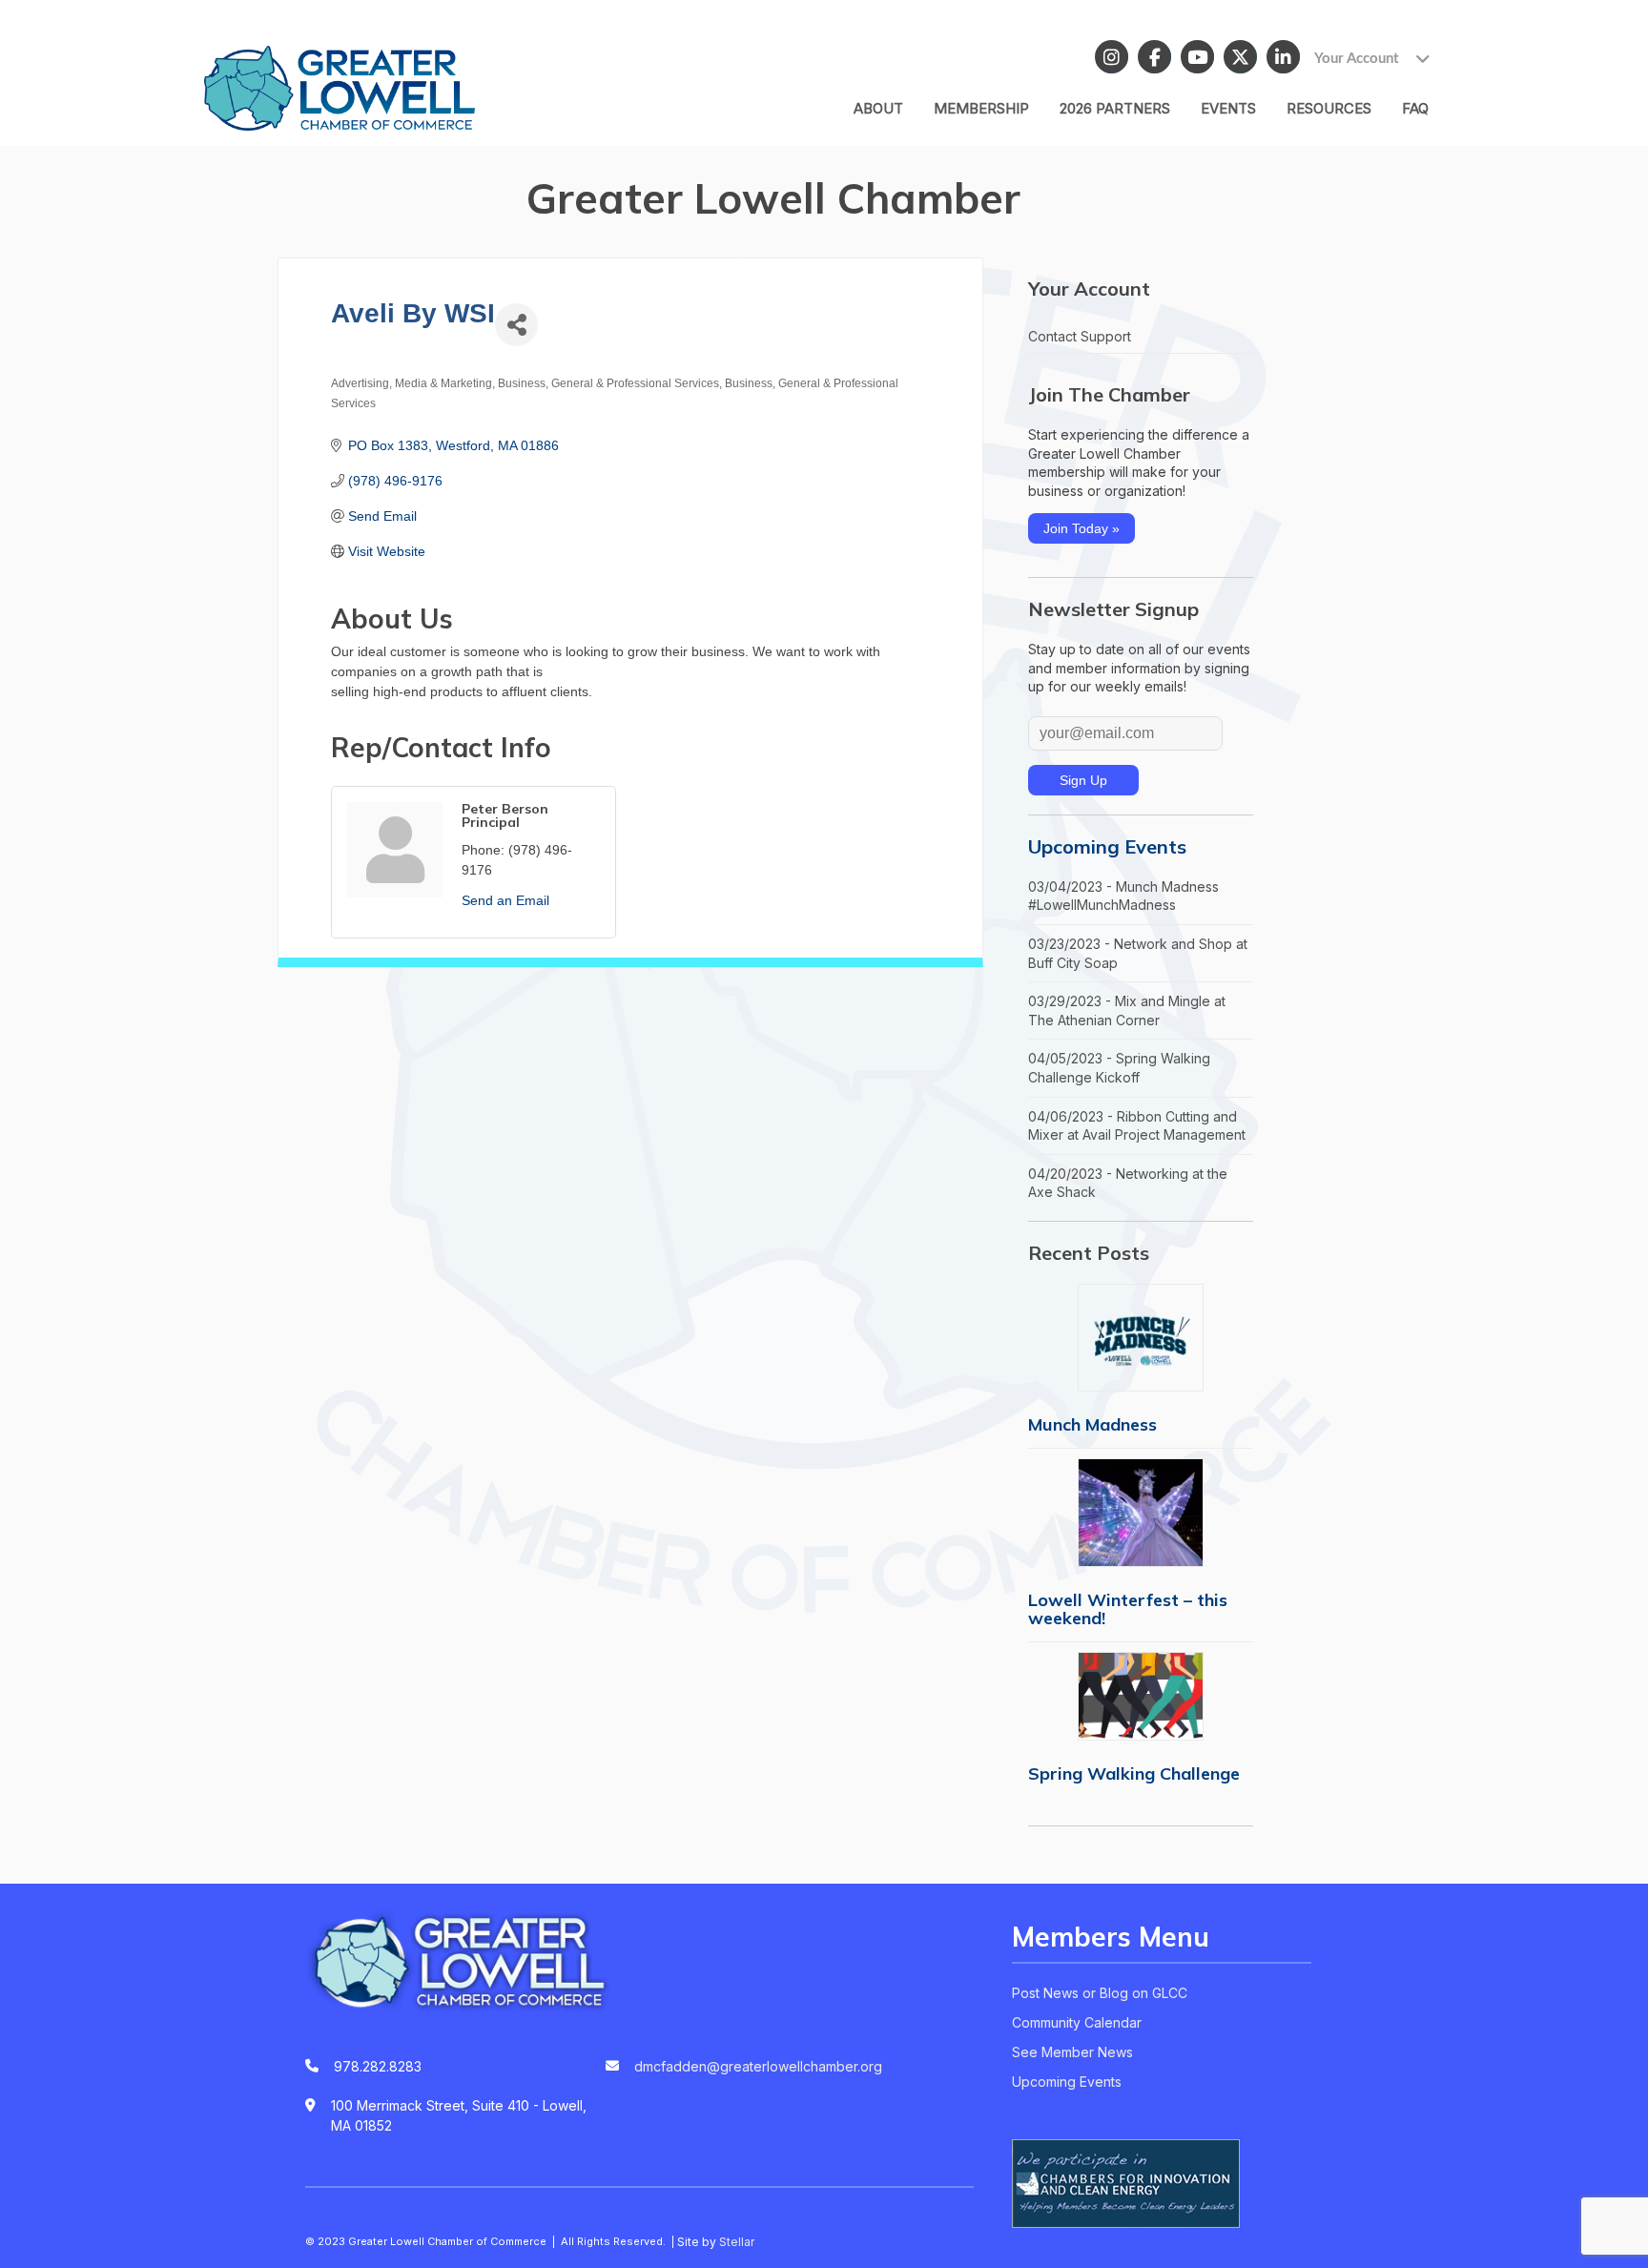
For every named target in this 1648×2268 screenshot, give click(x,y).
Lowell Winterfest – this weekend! (1128, 1609)
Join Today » (1081, 528)
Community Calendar (1077, 2022)
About (878, 108)
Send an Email (505, 900)
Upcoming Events (1107, 846)
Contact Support (1080, 336)
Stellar (737, 2242)
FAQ (1415, 108)
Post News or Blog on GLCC (1100, 1993)
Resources (1329, 108)
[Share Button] (516, 325)
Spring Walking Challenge (1134, 1773)
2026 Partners (1115, 108)
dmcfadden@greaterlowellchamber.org (758, 2066)
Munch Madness (1092, 1424)
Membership (981, 108)
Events (1228, 108)
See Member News (1072, 2052)
